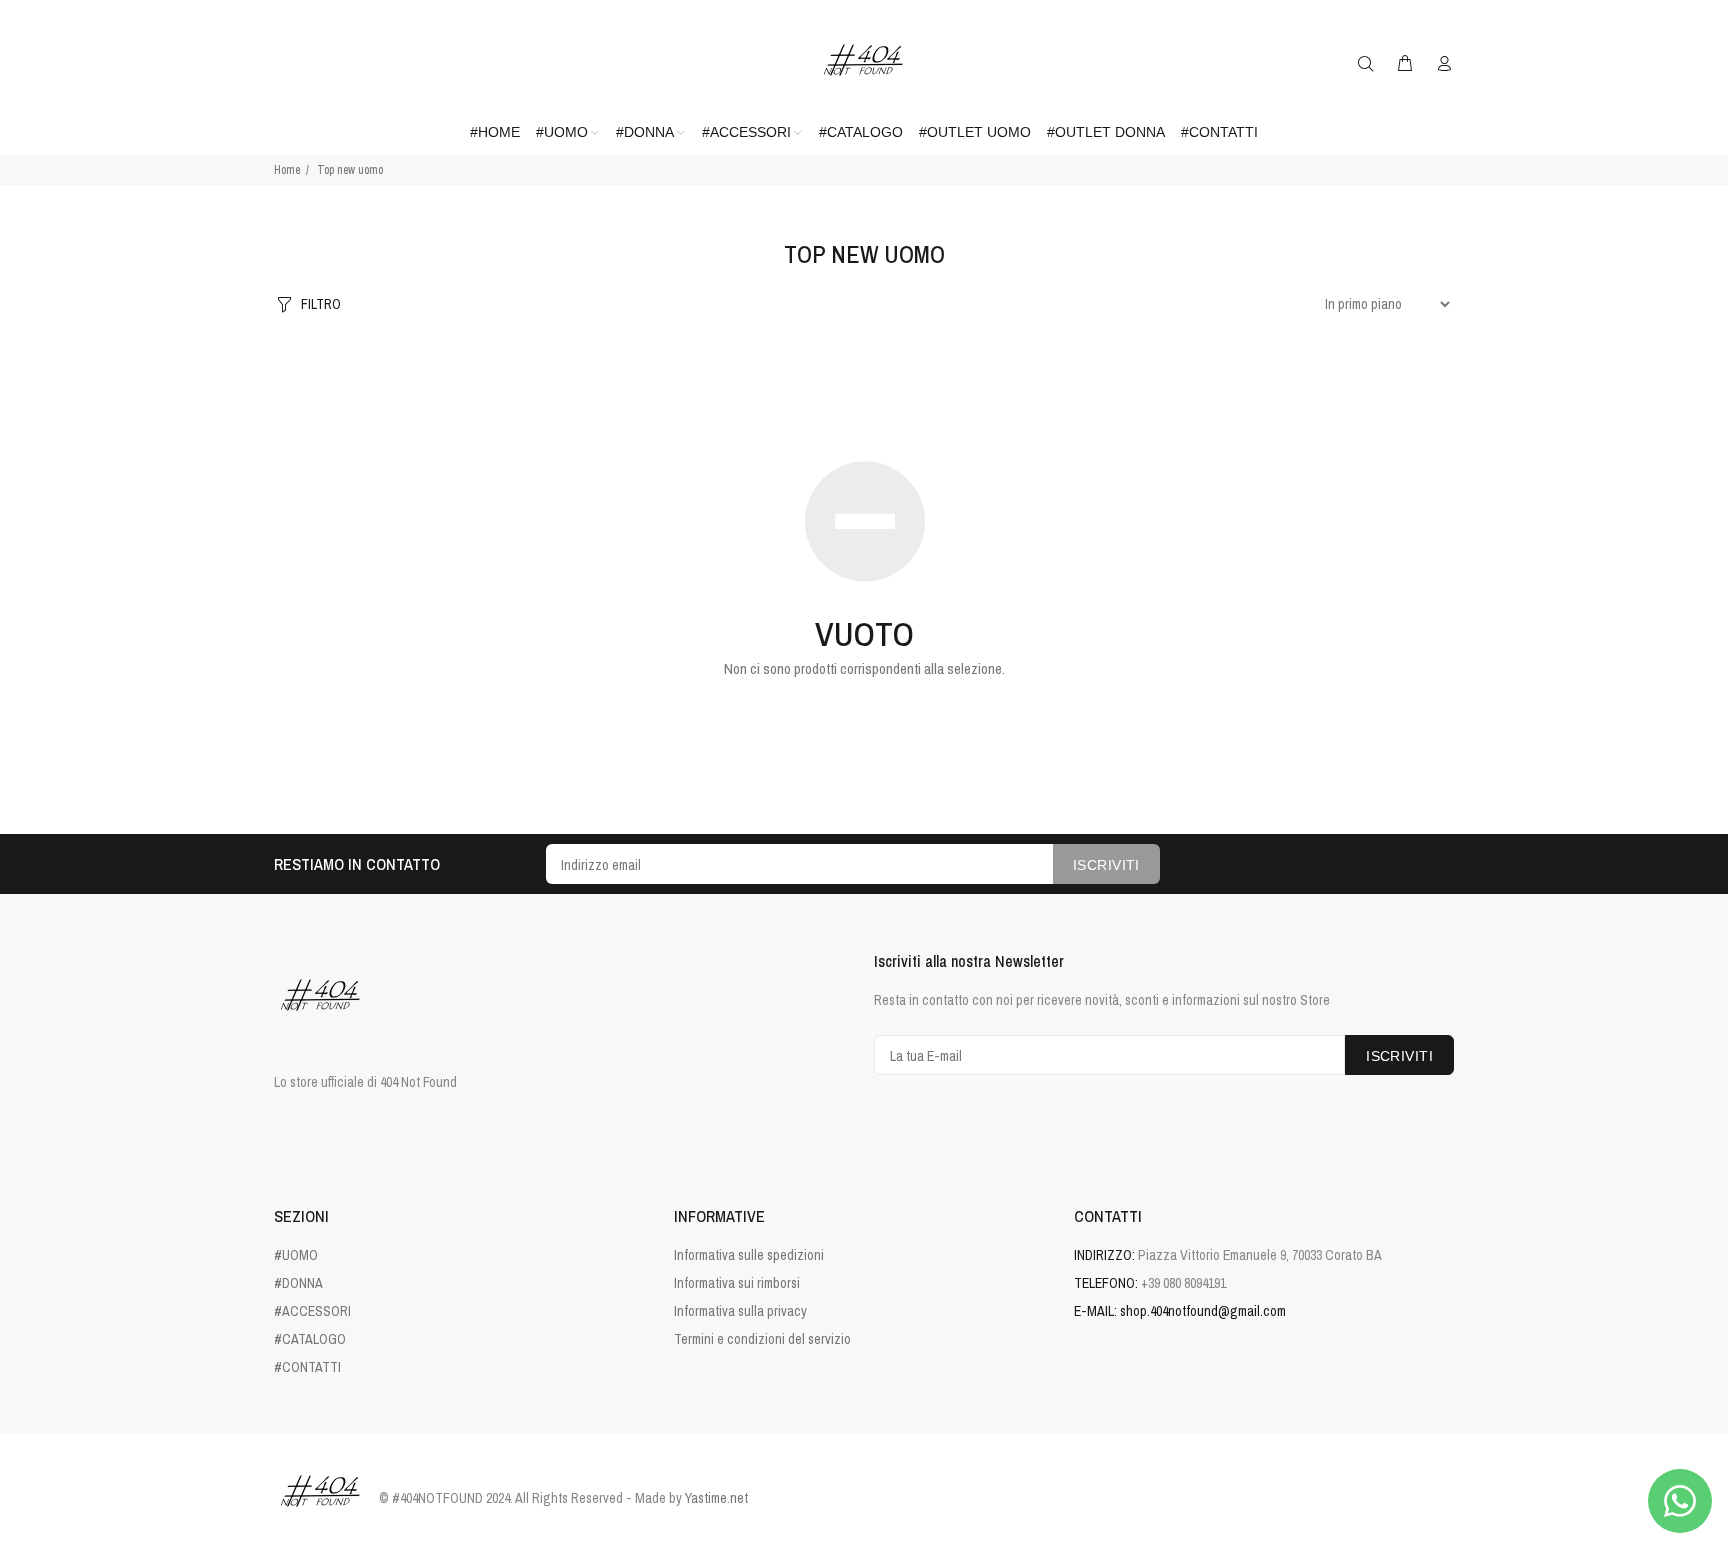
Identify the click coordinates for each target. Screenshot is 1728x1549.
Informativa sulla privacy (740, 1311)
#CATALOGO (310, 1339)
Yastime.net (716, 1498)
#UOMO (296, 1255)
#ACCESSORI (312, 1311)
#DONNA (298, 1283)
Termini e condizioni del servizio (762, 1339)
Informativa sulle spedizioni (749, 1255)
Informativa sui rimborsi (737, 1283)
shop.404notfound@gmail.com (1203, 1311)
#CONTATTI (307, 1367)
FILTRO (321, 304)
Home (287, 170)
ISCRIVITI (1106, 865)
